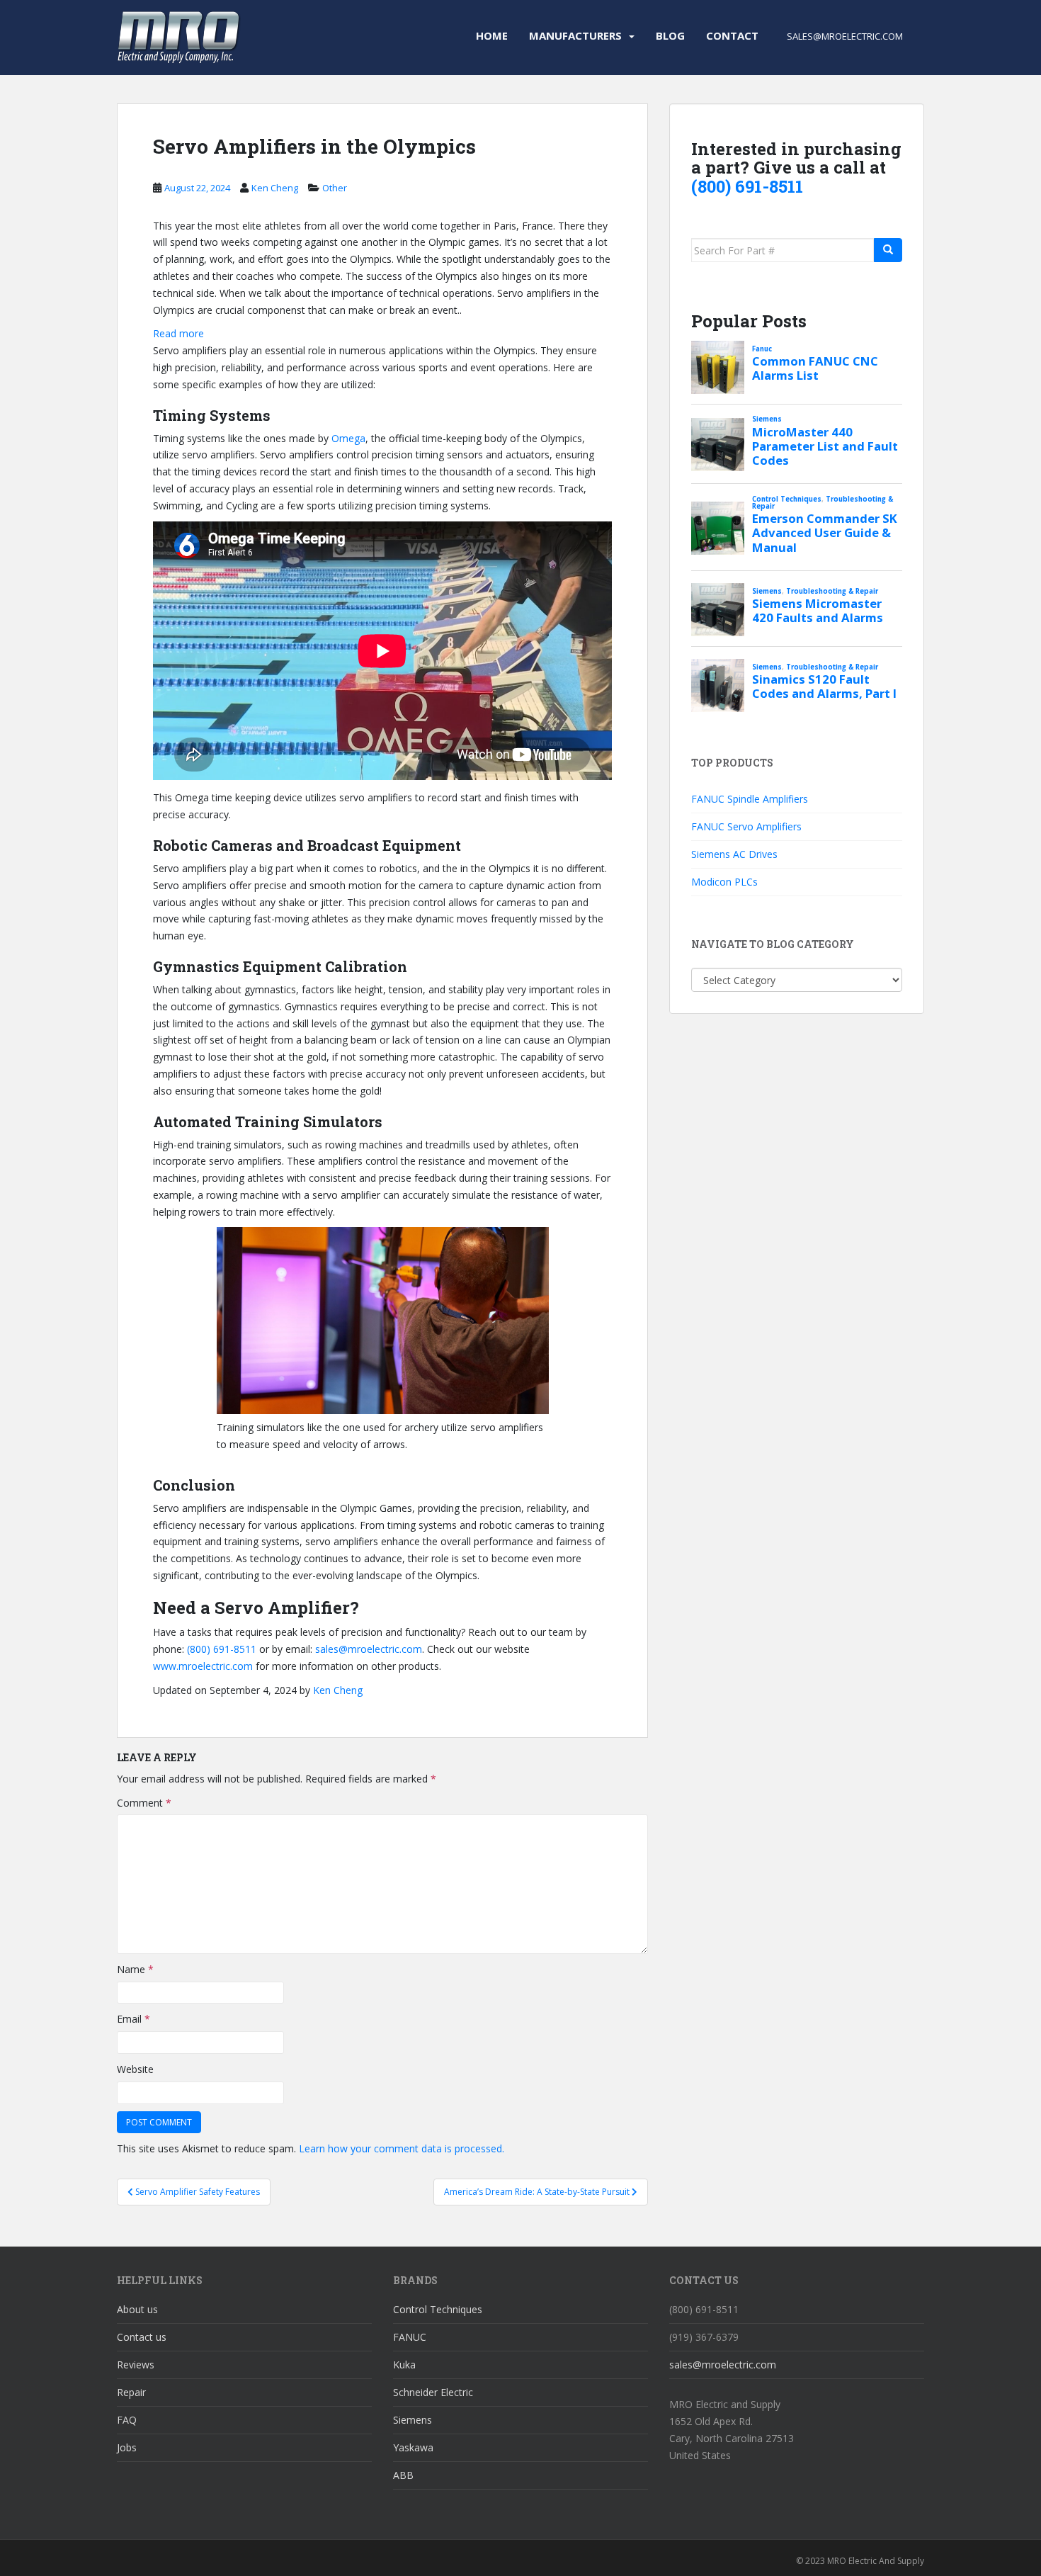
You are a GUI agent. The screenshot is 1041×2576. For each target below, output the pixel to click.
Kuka (404, 2365)
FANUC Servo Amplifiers (746, 826)
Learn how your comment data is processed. (402, 2148)
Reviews (136, 2365)
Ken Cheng (275, 188)
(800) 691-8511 (222, 1649)
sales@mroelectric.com (369, 1649)
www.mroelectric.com (203, 1666)
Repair (131, 2392)
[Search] (888, 250)
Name (135, 1969)
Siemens (413, 2420)
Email (133, 2019)
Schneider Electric (433, 2392)
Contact (732, 35)
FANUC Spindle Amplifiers (750, 799)
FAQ (127, 2420)
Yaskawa (413, 2447)
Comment (144, 1803)
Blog (670, 35)
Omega (348, 438)
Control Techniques (438, 2309)
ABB (403, 2475)
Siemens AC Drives (734, 854)
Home (492, 35)
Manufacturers (575, 35)
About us (137, 2309)
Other (335, 188)
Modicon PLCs (724, 882)
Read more (178, 334)
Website (135, 2069)
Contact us (142, 2337)
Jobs (127, 2447)
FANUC (410, 2337)
